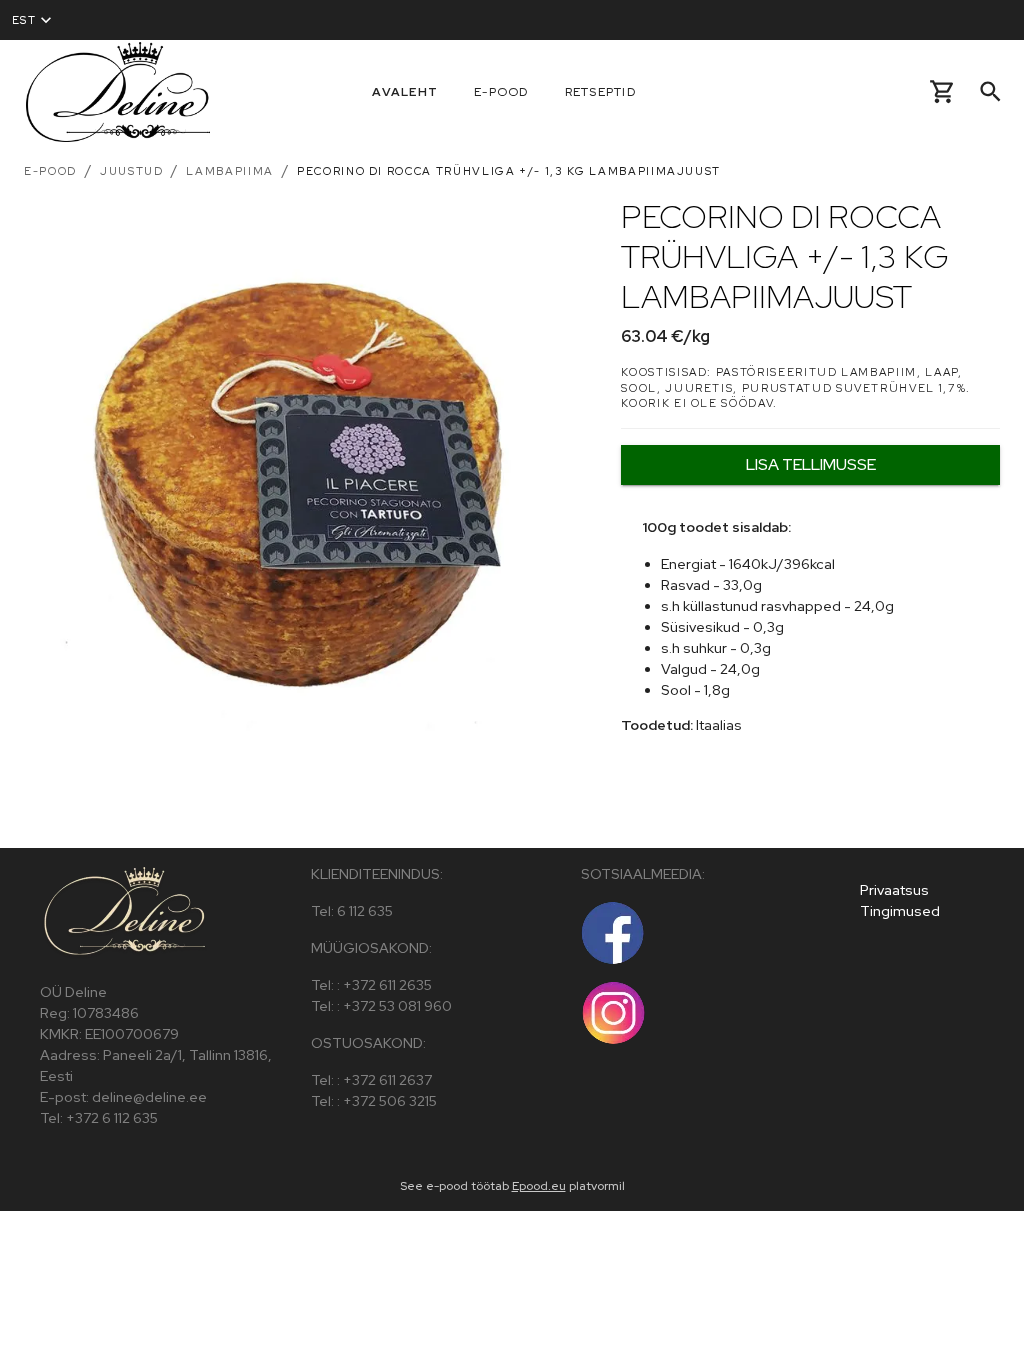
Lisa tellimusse (811, 464)
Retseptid (600, 92)
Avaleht (405, 92)
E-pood (501, 92)
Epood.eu (539, 1186)
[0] (942, 91)
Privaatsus (894, 890)
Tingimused (900, 911)
